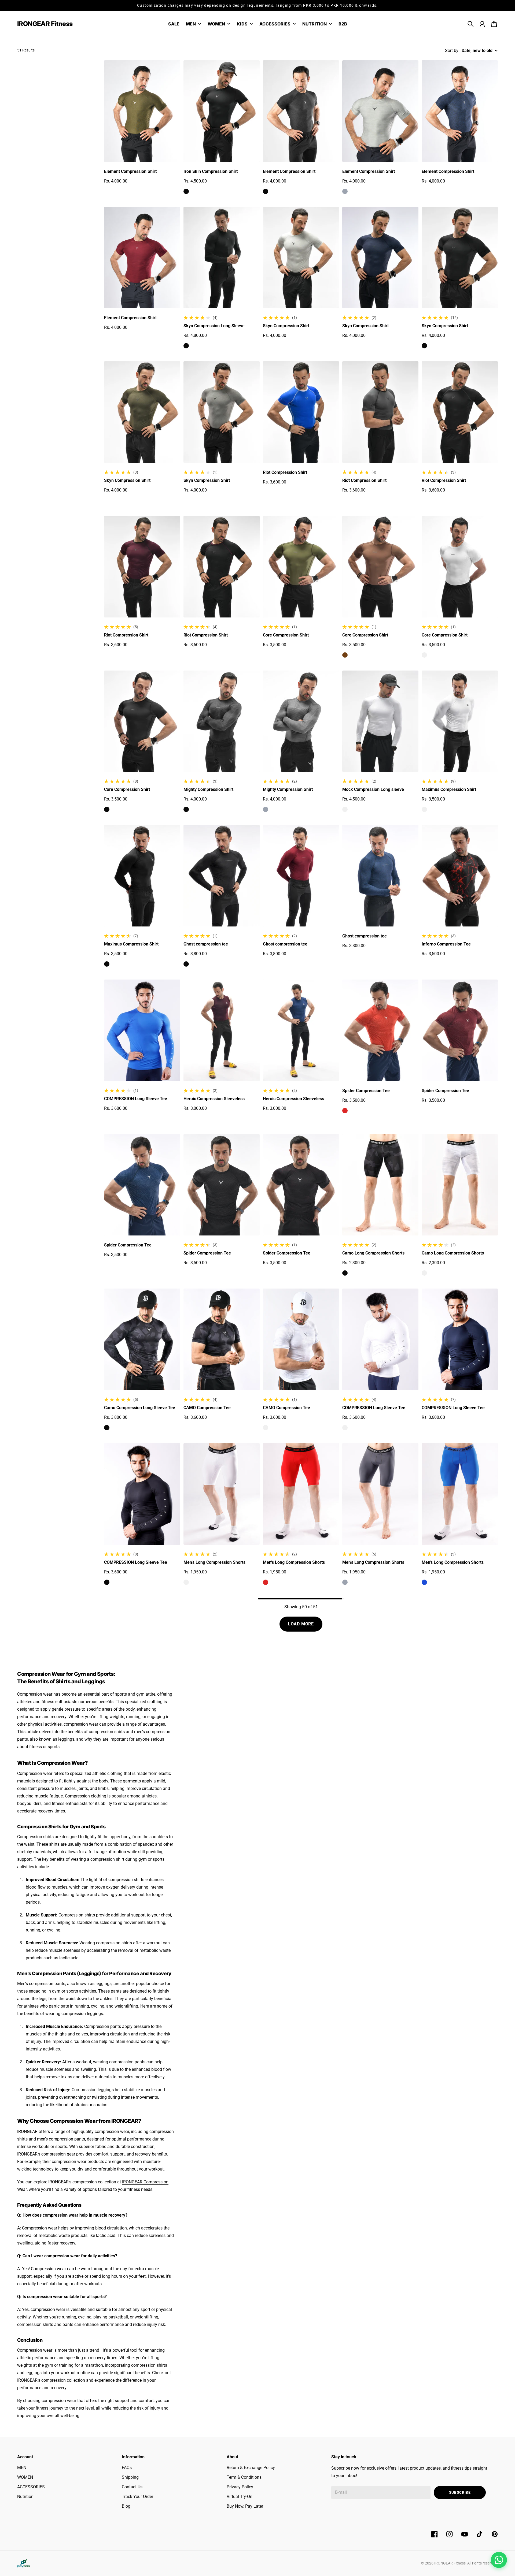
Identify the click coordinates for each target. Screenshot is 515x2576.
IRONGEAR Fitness (450, 2563)
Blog (126, 2506)
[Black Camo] (186, 1428)
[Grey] (345, 191)
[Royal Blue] (107, 1119)
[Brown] (345, 655)
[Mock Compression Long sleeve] (380, 721)
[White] (424, 655)
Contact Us (132, 2487)
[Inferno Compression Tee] (460, 876)
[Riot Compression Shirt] (301, 412)
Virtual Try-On (240, 2497)
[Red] (345, 1111)
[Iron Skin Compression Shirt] (222, 111)
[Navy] (424, 191)
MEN (22, 2468)
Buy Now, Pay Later (245, 2506)
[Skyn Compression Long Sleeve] (222, 258)
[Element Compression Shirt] (142, 111)
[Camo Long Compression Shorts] (380, 1185)
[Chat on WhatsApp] (499, 2560)
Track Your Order (137, 2497)
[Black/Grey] (424, 500)
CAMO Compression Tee (207, 1408)
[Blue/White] (266, 492)
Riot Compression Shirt (285, 472)
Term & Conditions (244, 2477)
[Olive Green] (266, 655)
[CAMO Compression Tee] (222, 1339)
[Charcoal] (186, 500)
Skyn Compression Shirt (286, 326)
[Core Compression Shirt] (301, 567)
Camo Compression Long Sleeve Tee (140, 1408)
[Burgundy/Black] (107, 655)
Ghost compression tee (206, 944)
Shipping (130, 2477)
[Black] (186, 191)
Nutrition (25, 2497)
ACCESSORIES (31, 2487)
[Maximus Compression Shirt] (460, 721)
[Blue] (424, 1582)
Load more (301, 1624)
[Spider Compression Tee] (380, 1030)
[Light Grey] (266, 346)
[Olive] (107, 191)
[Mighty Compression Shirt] (222, 721)
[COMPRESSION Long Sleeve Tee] (142, 1030)
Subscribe (460, 2492)
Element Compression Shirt (130, 171)
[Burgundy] (107, 338)
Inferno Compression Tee (446, 944)
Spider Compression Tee (366, 1091)
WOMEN (25, 2477)
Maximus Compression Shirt (449, 789)
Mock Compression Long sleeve (373, 789)
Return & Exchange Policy (251, 2468)
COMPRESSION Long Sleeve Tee (136, 1099)
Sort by (452, 51)
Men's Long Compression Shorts (214, 1562)
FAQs (127, 2468)
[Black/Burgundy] (186, 655)
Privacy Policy (240, 2487)
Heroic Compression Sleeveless (214, 1099)
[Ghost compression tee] (222, 876)
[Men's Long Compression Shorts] (222, 1494)
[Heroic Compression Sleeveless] (222, 1030)
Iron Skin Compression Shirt (211, 171)
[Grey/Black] (345, 500)
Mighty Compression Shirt (208, 789)
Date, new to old (477, 51)
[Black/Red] (424, 964)
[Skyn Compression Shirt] (301, 258)
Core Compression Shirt (286, 635)
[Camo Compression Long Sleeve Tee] (142, 1339)
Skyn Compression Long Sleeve (214, 326)
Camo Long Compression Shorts (373, 1253)
